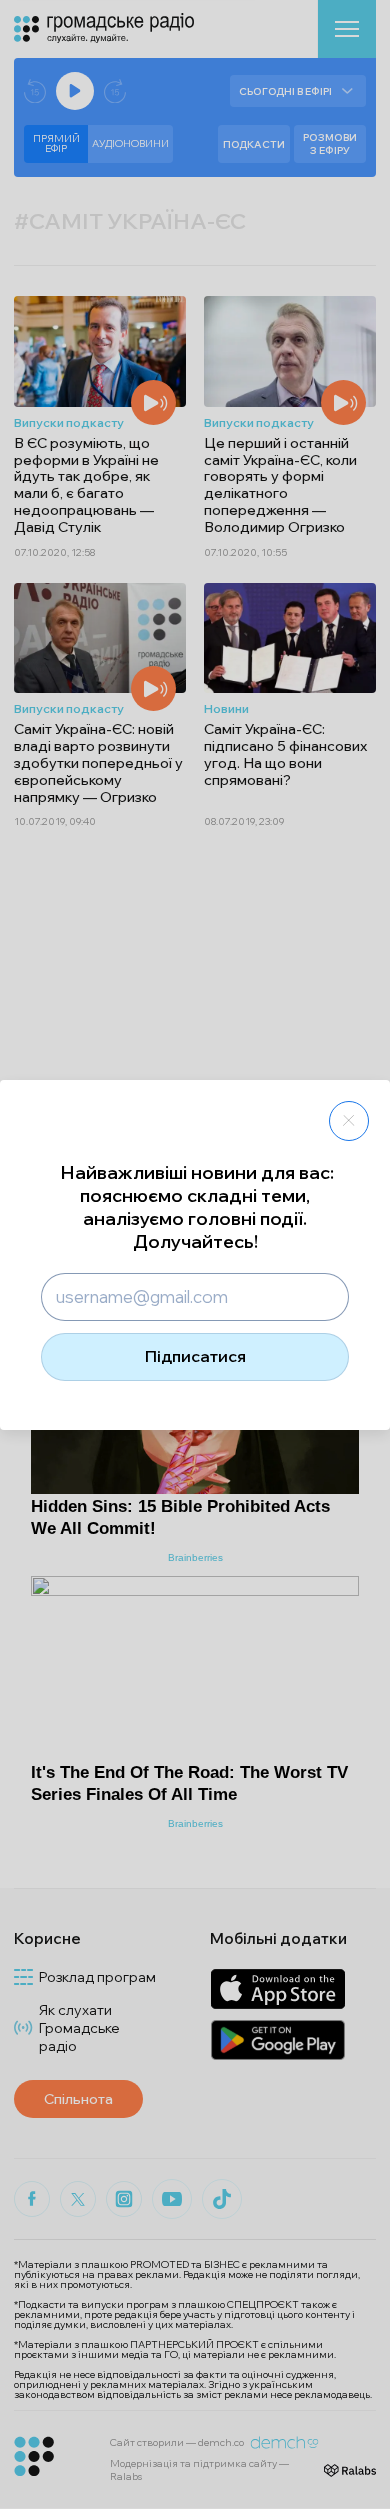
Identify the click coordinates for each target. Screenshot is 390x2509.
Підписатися (195, 1356)
